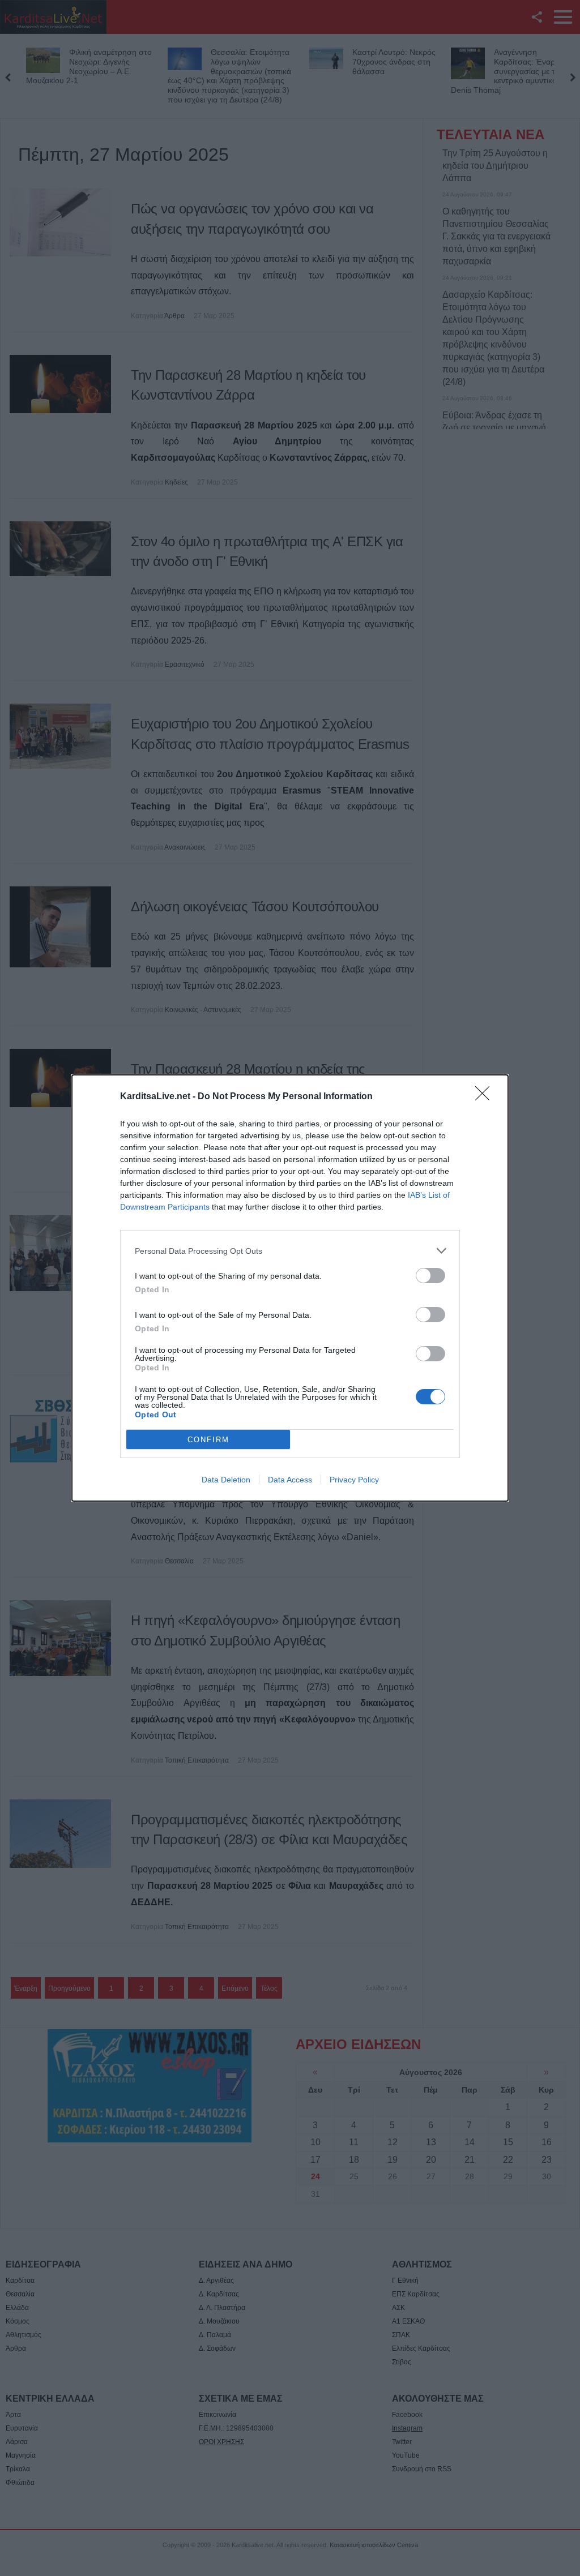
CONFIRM (208, 1440)
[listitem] (290, 1251)
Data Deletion (226, 1480)
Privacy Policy (354, 1480)
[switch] (430, 1276)
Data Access (290, 1480)
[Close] (486, 1097)
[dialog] (290, 1288)
